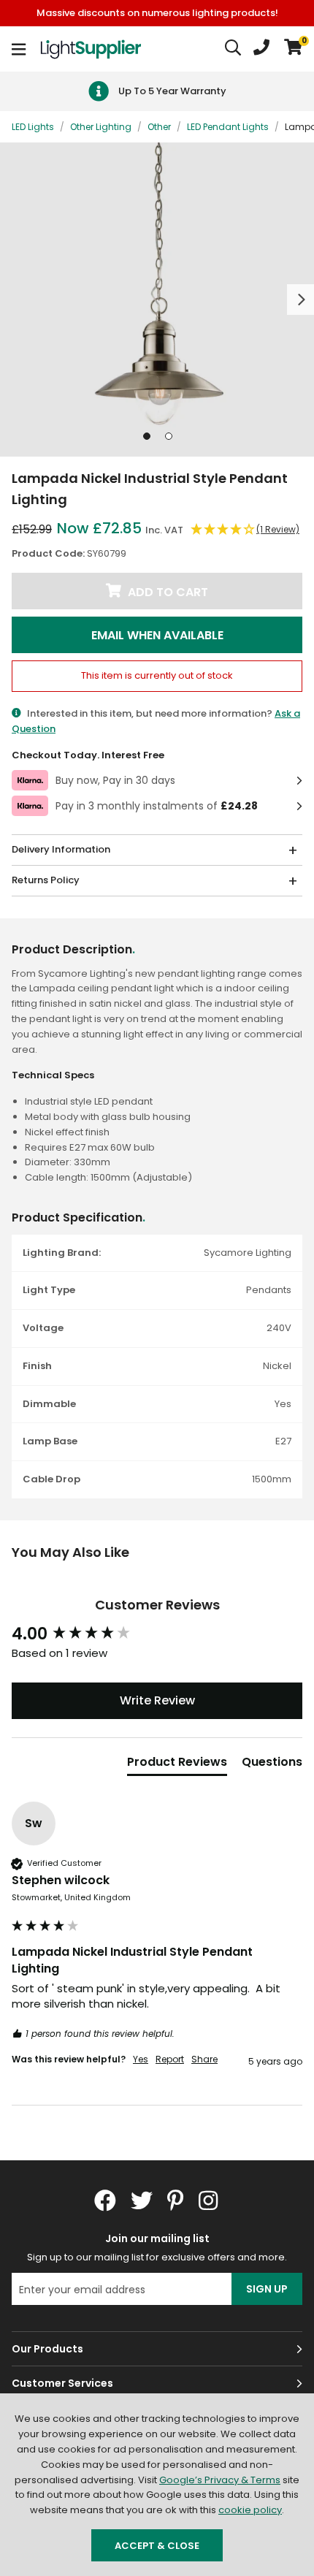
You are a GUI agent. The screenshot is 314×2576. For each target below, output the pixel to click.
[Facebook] (105, 2200)
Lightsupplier (91, 49)
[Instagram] (210, 2200)
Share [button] (204, 2059)
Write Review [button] (157, 1700)
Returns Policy (46, 880)
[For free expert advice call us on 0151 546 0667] (261, 49)
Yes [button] (141, 2059)
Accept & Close (157, 2546)
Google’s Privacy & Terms (220, 2480)
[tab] (177, 1765)
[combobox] (234, 49)
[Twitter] (142, 2200)
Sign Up (267, 2289)
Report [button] (170, 2059)
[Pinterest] (176, 2200)
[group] (157, 1635)
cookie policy (250, 2510)
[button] (293, 49)
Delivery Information (61, 849)
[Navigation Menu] (19, 49)
